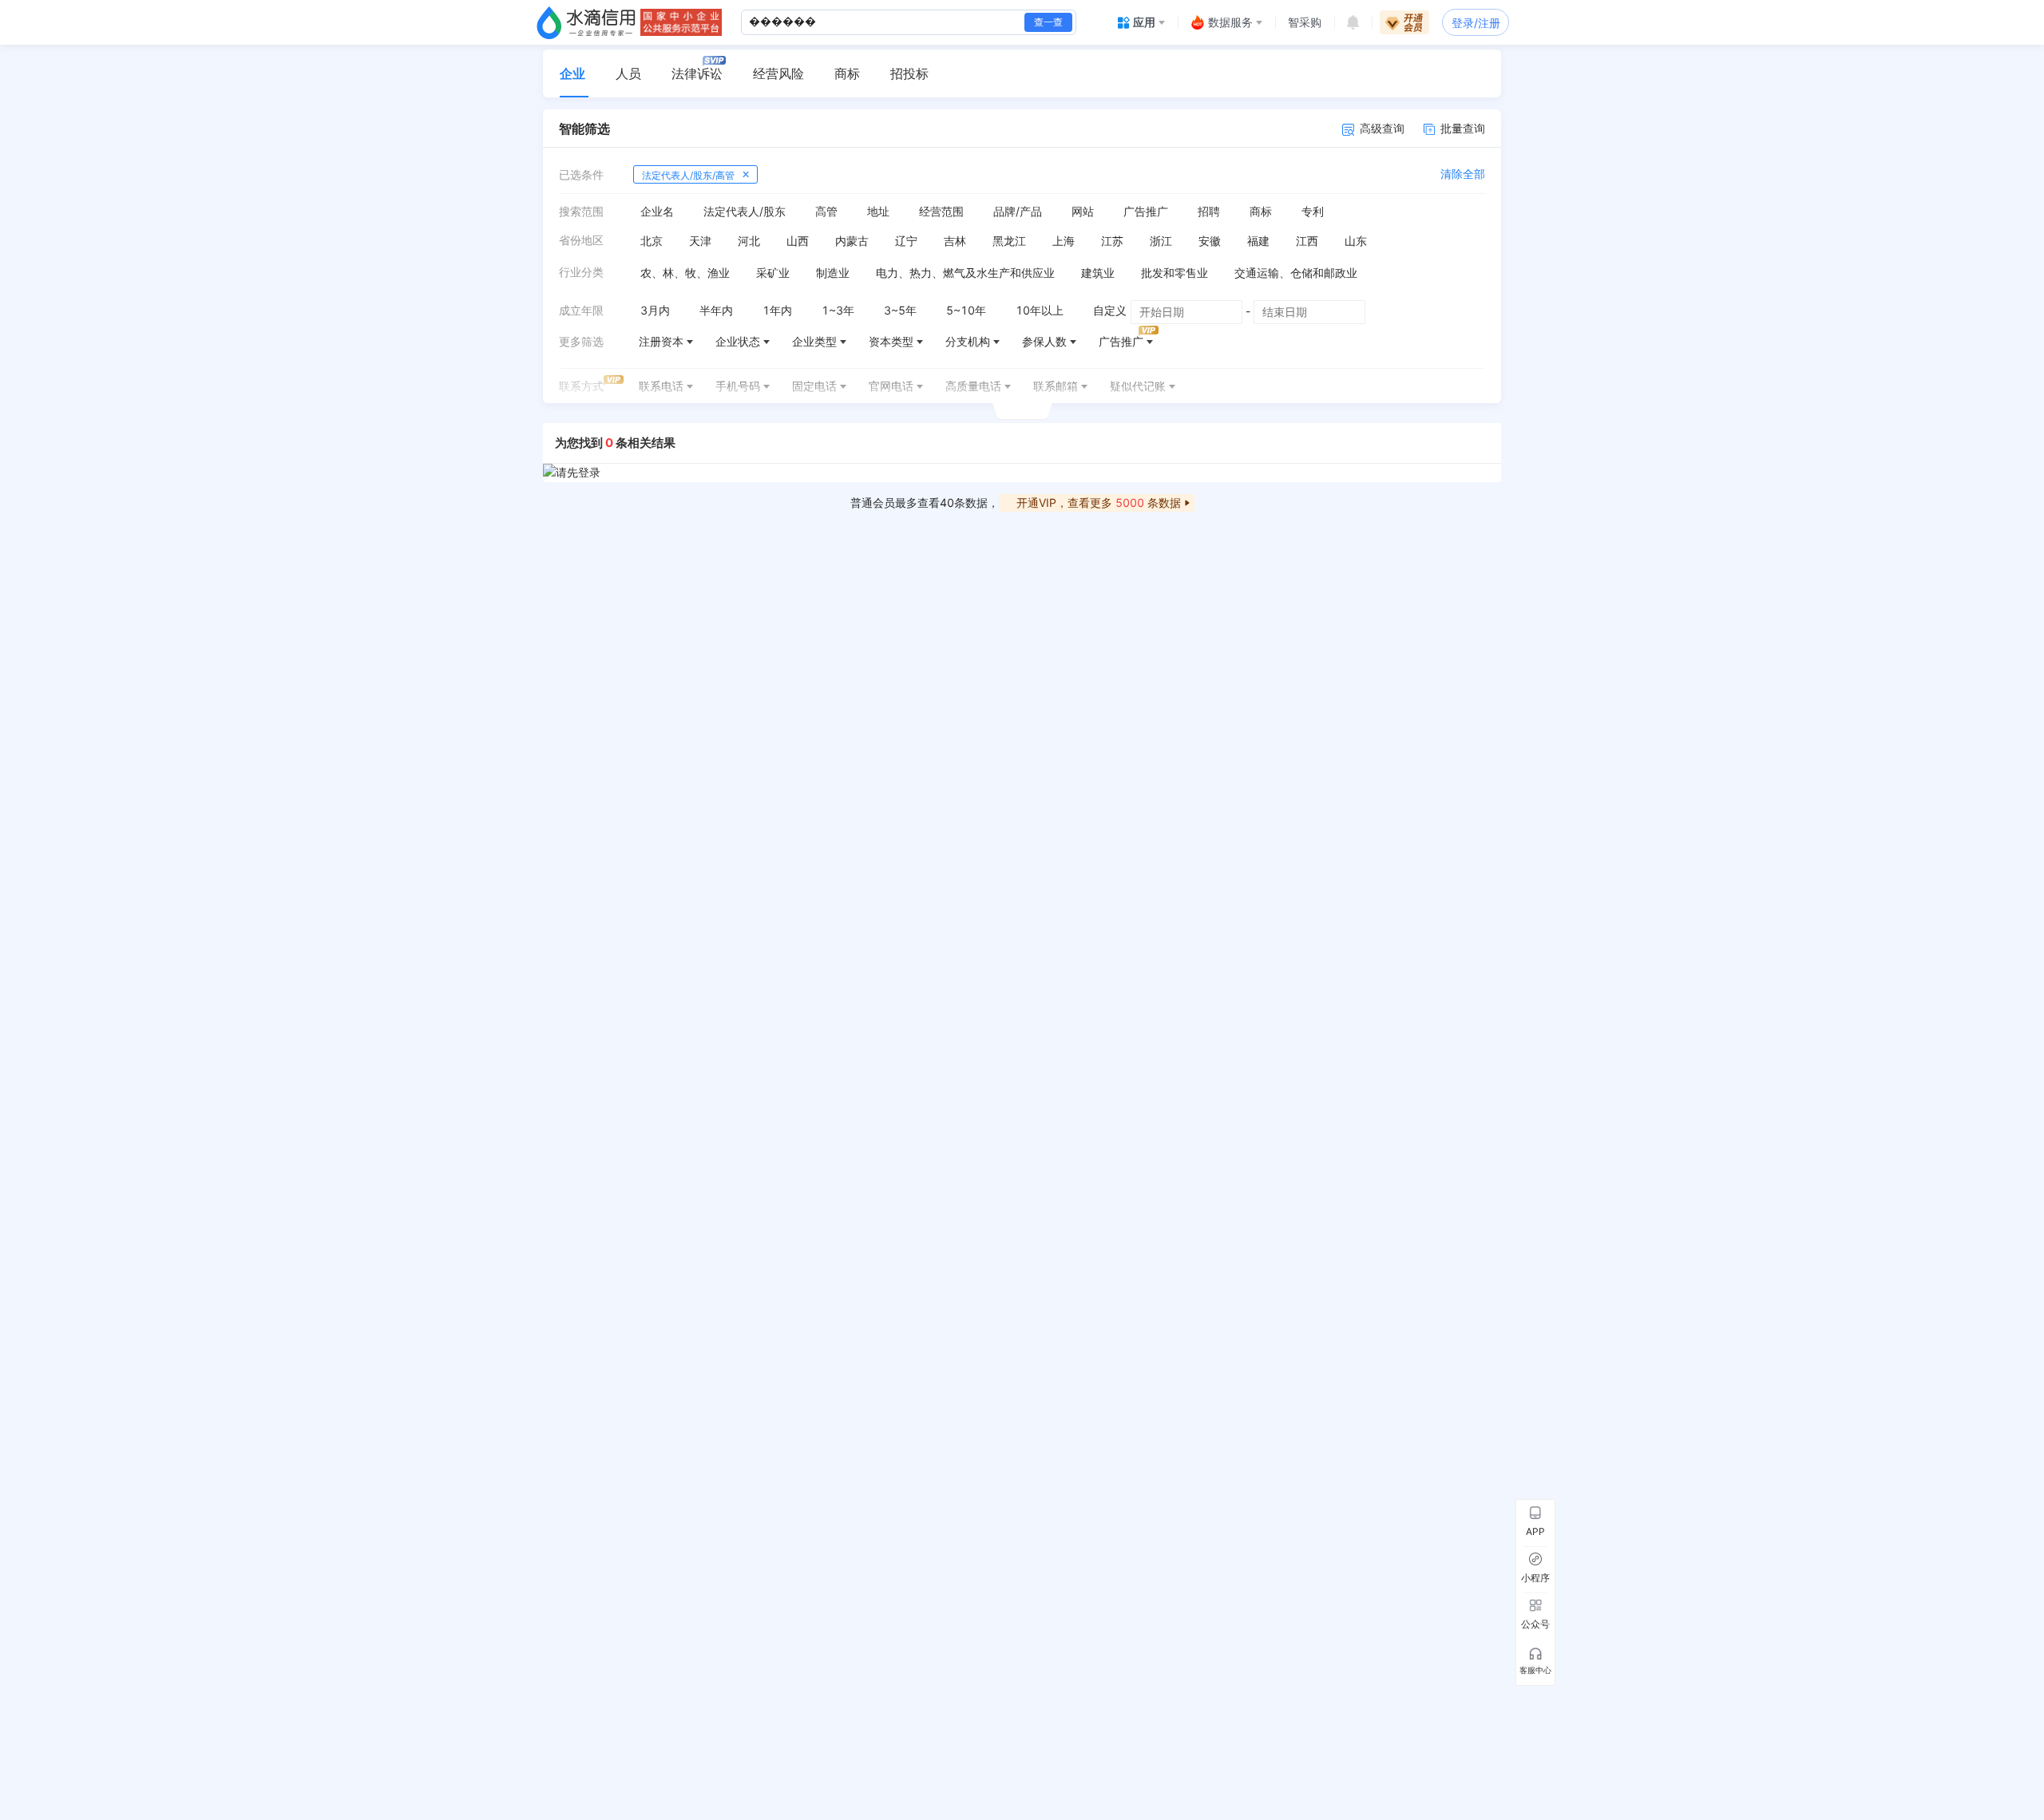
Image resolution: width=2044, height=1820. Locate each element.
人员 (628, 73)
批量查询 (1463, 128)
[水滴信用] (586, 22)
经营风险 (778, 73)
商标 (847, 73)
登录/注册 (1476, 23)
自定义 (1110, 310)
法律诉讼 (697, 73)
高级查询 (1382, 128)
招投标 (909, 73)
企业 (572, 73)
